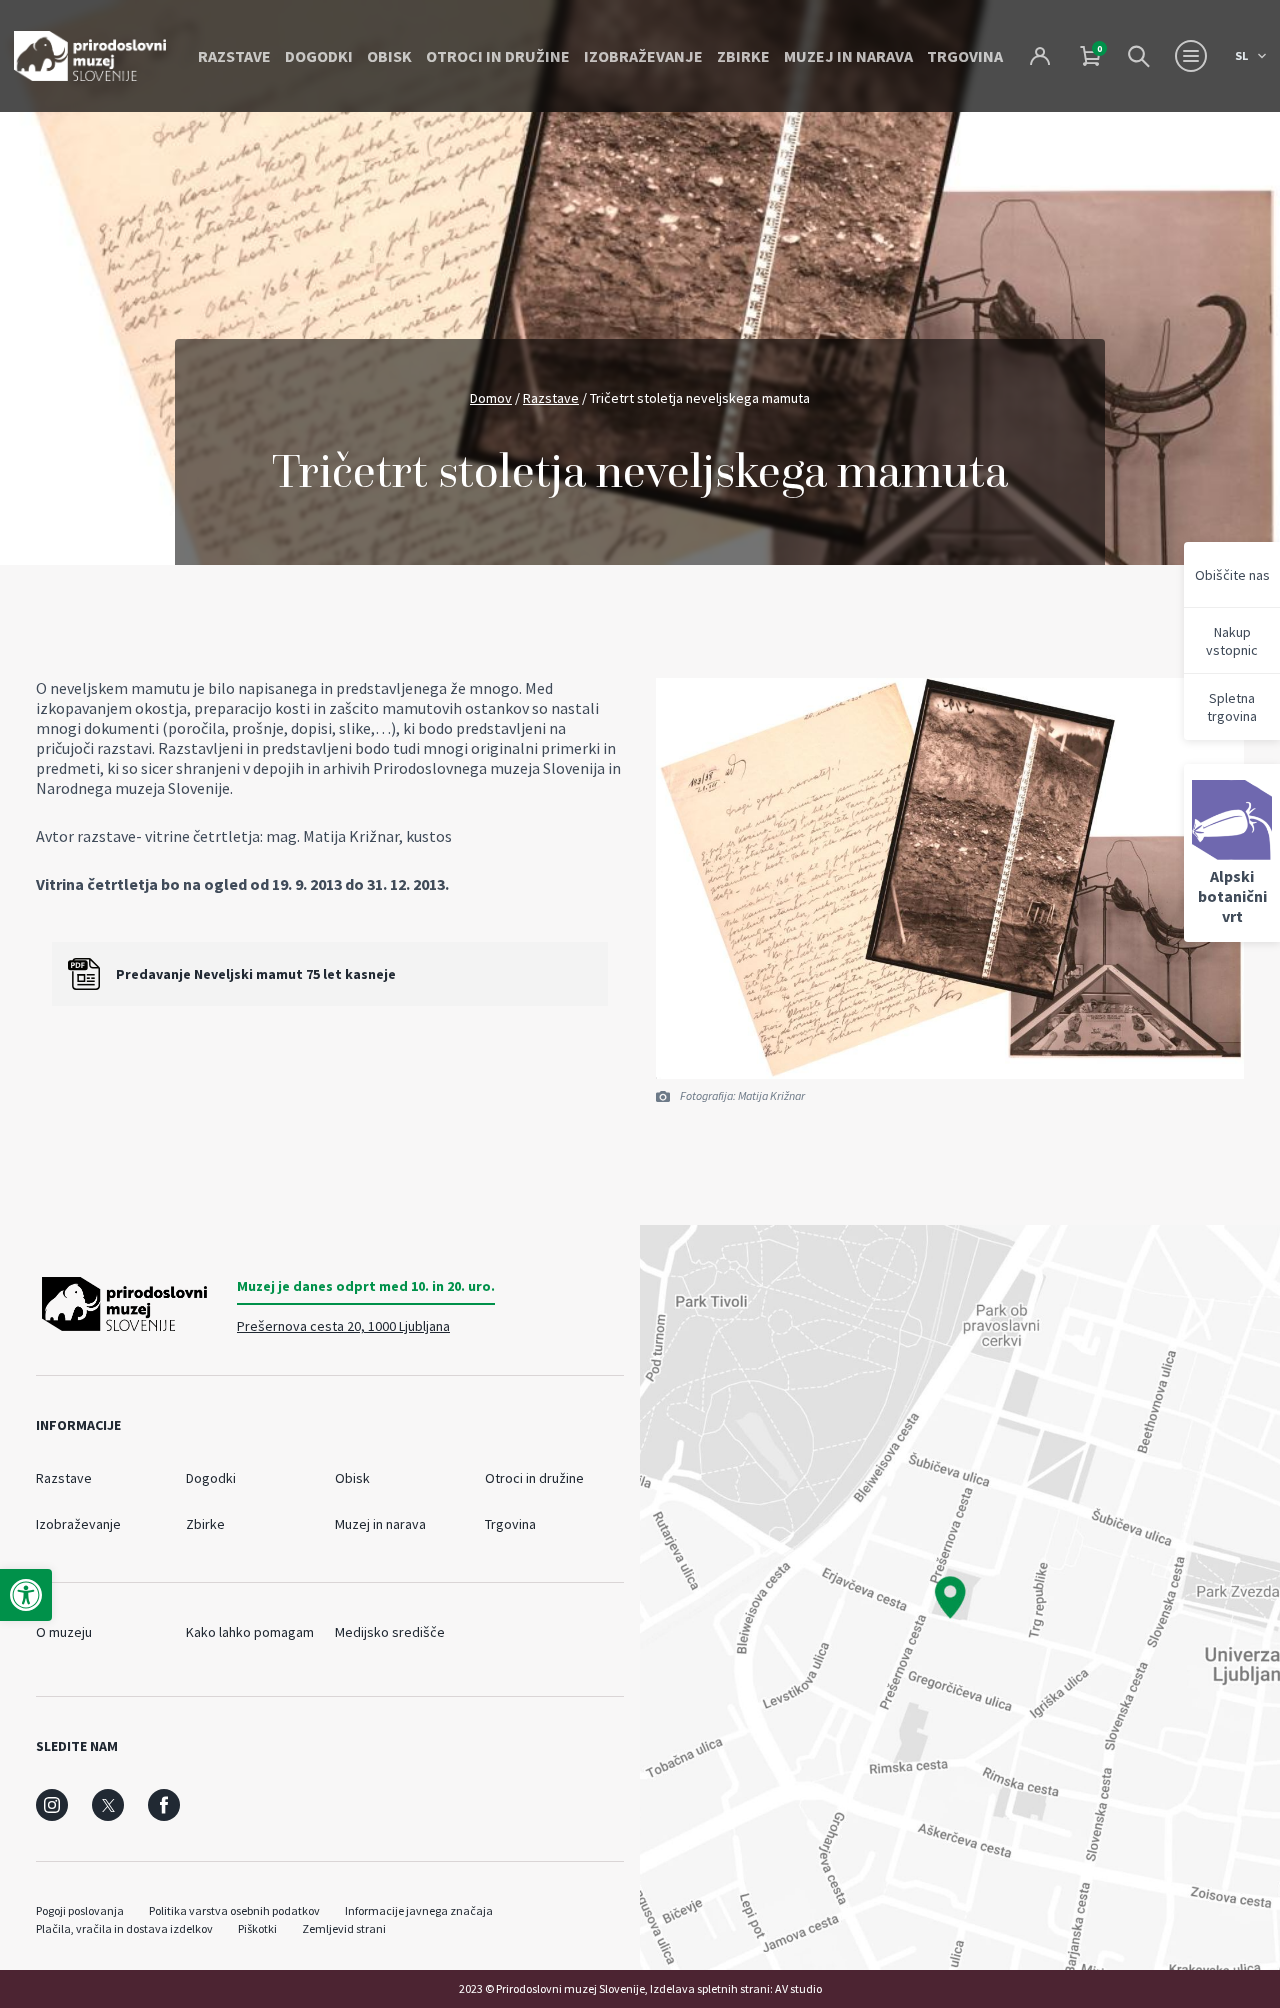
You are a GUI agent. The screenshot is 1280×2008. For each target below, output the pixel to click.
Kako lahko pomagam (250, 1632)
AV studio (798, 1988)
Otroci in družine (498, 56)
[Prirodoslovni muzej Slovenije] (90, 56)
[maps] (960, 1597)
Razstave (234, 56)
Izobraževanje (643, 56)
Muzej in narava (848, 56)
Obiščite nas (1232, 575)
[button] (26, 1595)
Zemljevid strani (344, 1928)
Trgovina (965, 56)
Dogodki (319, 56)
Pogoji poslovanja (80, 1910)
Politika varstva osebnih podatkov (234, 1910)
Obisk (389, 56)
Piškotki (257, 1928)
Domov (491, 398)
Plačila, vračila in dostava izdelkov (124, 1928)
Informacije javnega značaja (419, 1910)
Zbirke (743, 56)
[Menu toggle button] (1191, 56)
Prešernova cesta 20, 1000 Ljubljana (343, 1326)
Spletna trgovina (1232, 707)
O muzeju (64, 1632)
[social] (52, 1805)
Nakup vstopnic (1232, 641)
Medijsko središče (390, 1632)
